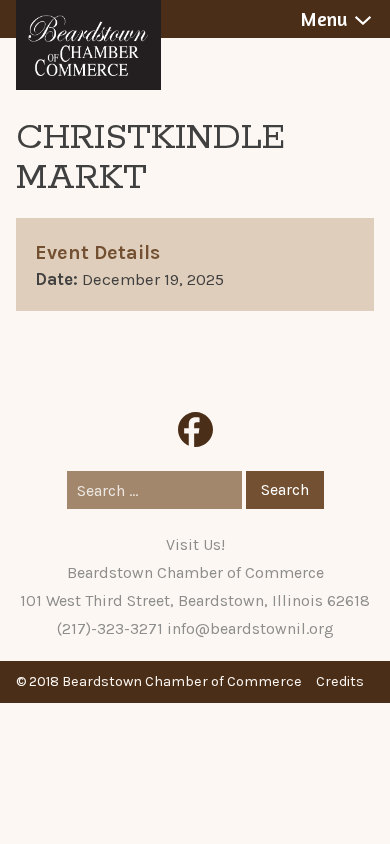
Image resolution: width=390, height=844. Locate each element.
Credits (340, 681)
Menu (323, 19)
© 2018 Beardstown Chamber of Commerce (159, 681)
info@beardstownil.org (250, 628)
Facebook (195, 429)
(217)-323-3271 (110, 628)
